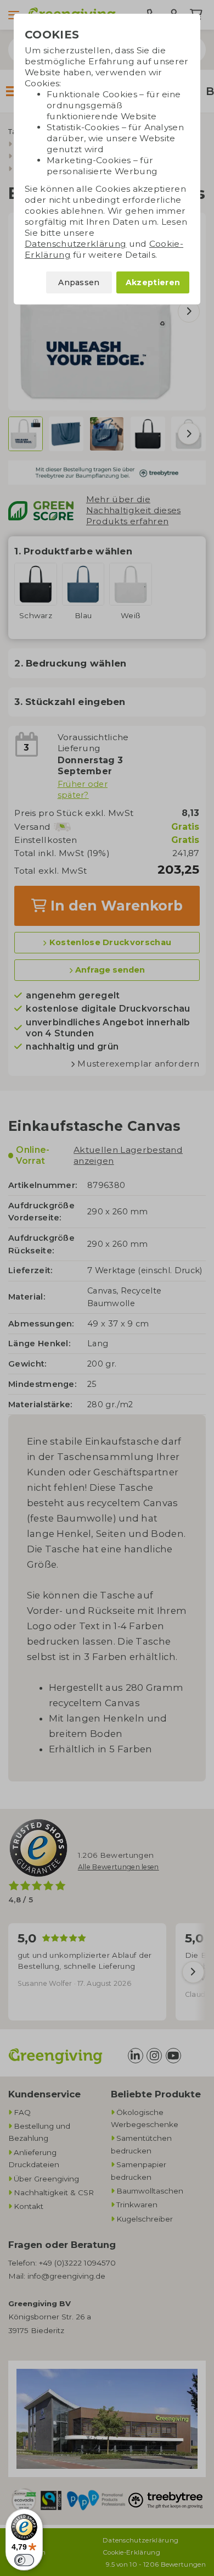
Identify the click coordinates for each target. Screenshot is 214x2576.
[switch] (24, 2560)
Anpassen (79, 282)
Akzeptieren (153, 282)
